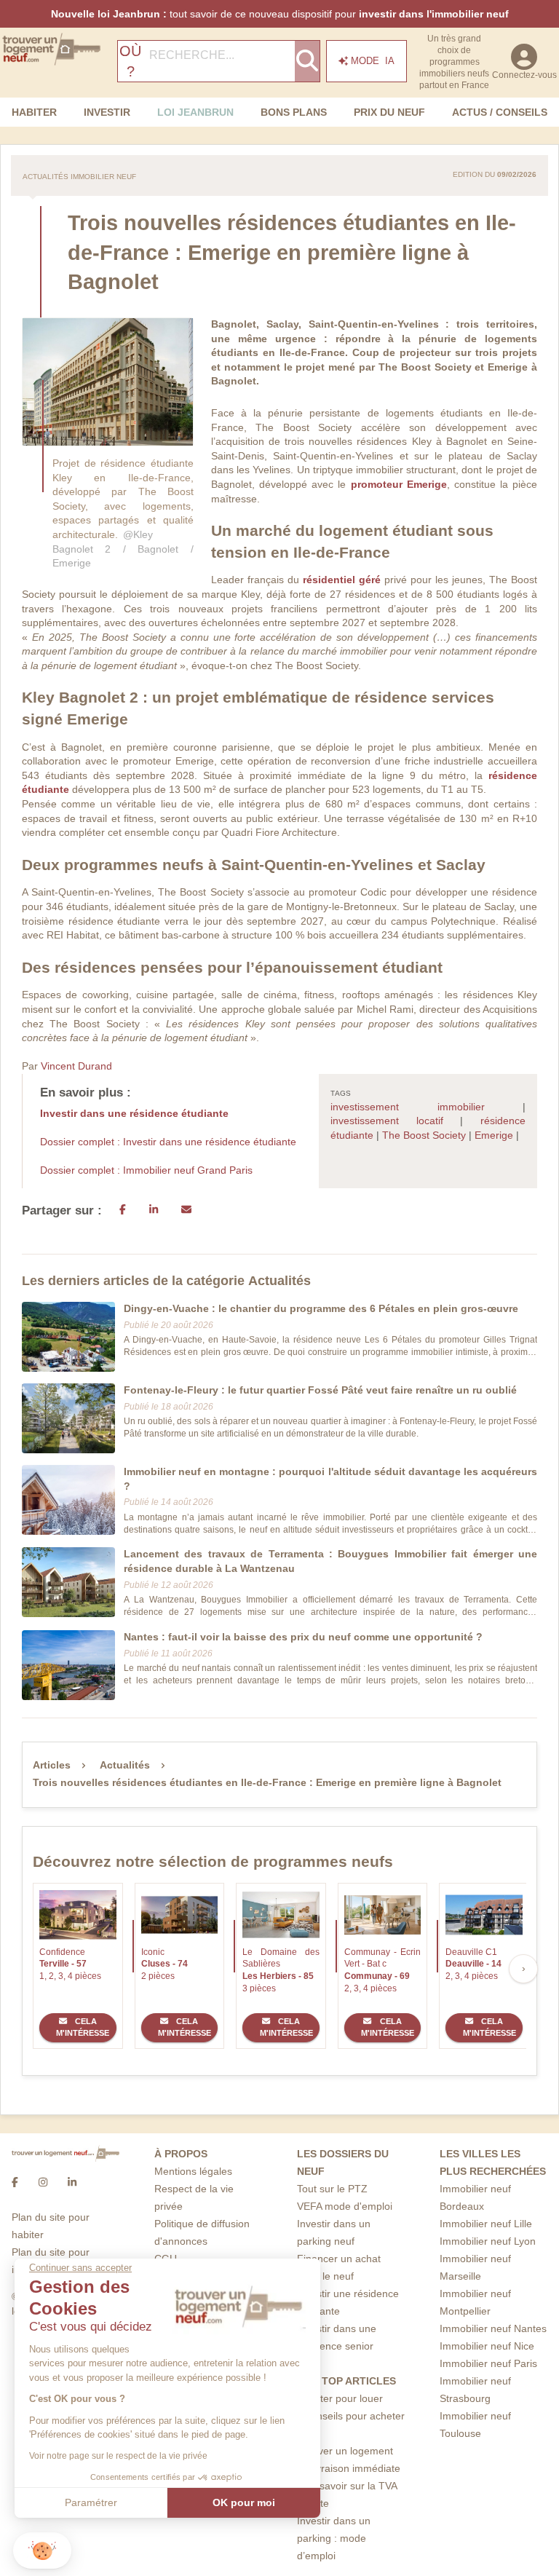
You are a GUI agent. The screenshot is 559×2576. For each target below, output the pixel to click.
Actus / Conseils (500, 112)
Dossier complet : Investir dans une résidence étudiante (168, 1142)
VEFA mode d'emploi (345, 2206)
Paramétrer (91, 2502)
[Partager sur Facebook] (123, 1211)
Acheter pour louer (340, 2398)
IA (373, 61)
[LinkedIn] (154, 1211)
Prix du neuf (389, 112)
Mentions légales (193, 2171)
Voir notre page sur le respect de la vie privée (118, 2456)
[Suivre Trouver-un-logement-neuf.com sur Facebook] (15, 2182)
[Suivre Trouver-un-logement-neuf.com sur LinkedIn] (72, 2182)
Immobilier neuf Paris (488, 2363)
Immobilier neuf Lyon (488, 2241)
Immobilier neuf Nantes (493, 2328)
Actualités (125, 1765)
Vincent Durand (76, 1066)
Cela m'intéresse (83, 2027)
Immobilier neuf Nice (487, 2346)
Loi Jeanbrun (195, 112)
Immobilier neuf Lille (486, 2224)
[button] (42, 2551)
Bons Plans (294, 112)
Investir (107, 112)
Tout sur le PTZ (332, 2189)
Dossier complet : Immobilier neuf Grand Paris (146, 1170)
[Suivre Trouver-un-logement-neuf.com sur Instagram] (43, 2182)
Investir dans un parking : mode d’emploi (334, 2538)
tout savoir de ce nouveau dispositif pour (280, 14)
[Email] (186, 1211)
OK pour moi (244, 2502)
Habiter (34, 112)
